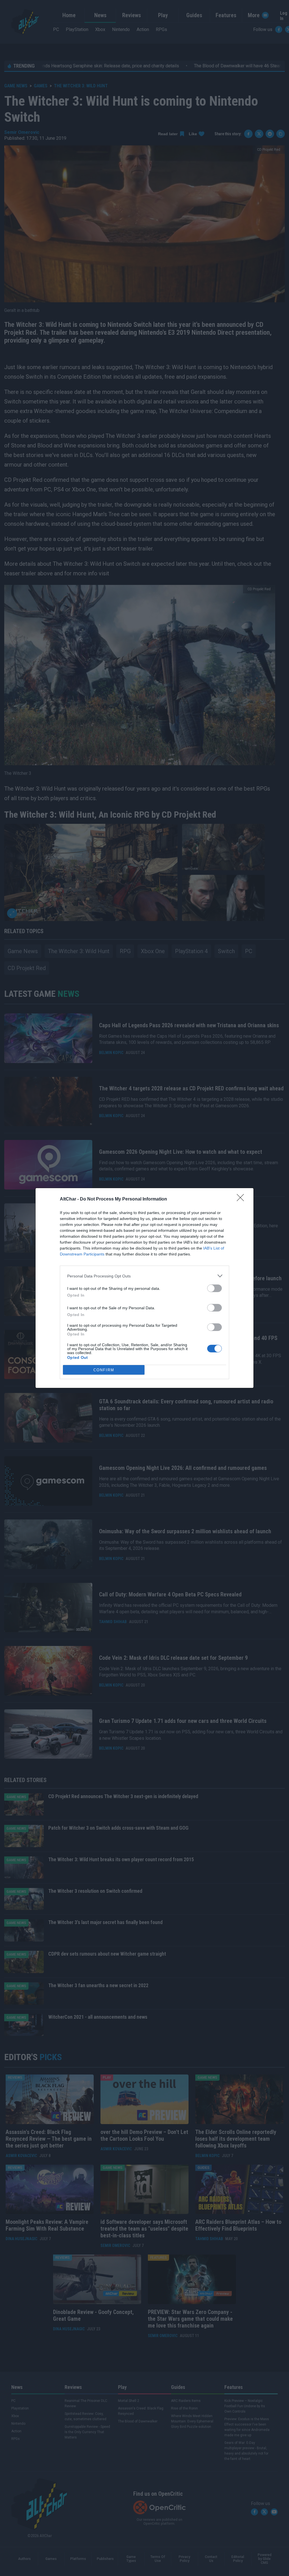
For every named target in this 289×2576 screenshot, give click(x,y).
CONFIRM (104, 1370)
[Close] (242, 1199)
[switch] (214, 1288)
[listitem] (144, 1276)
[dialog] (144, 1288)
